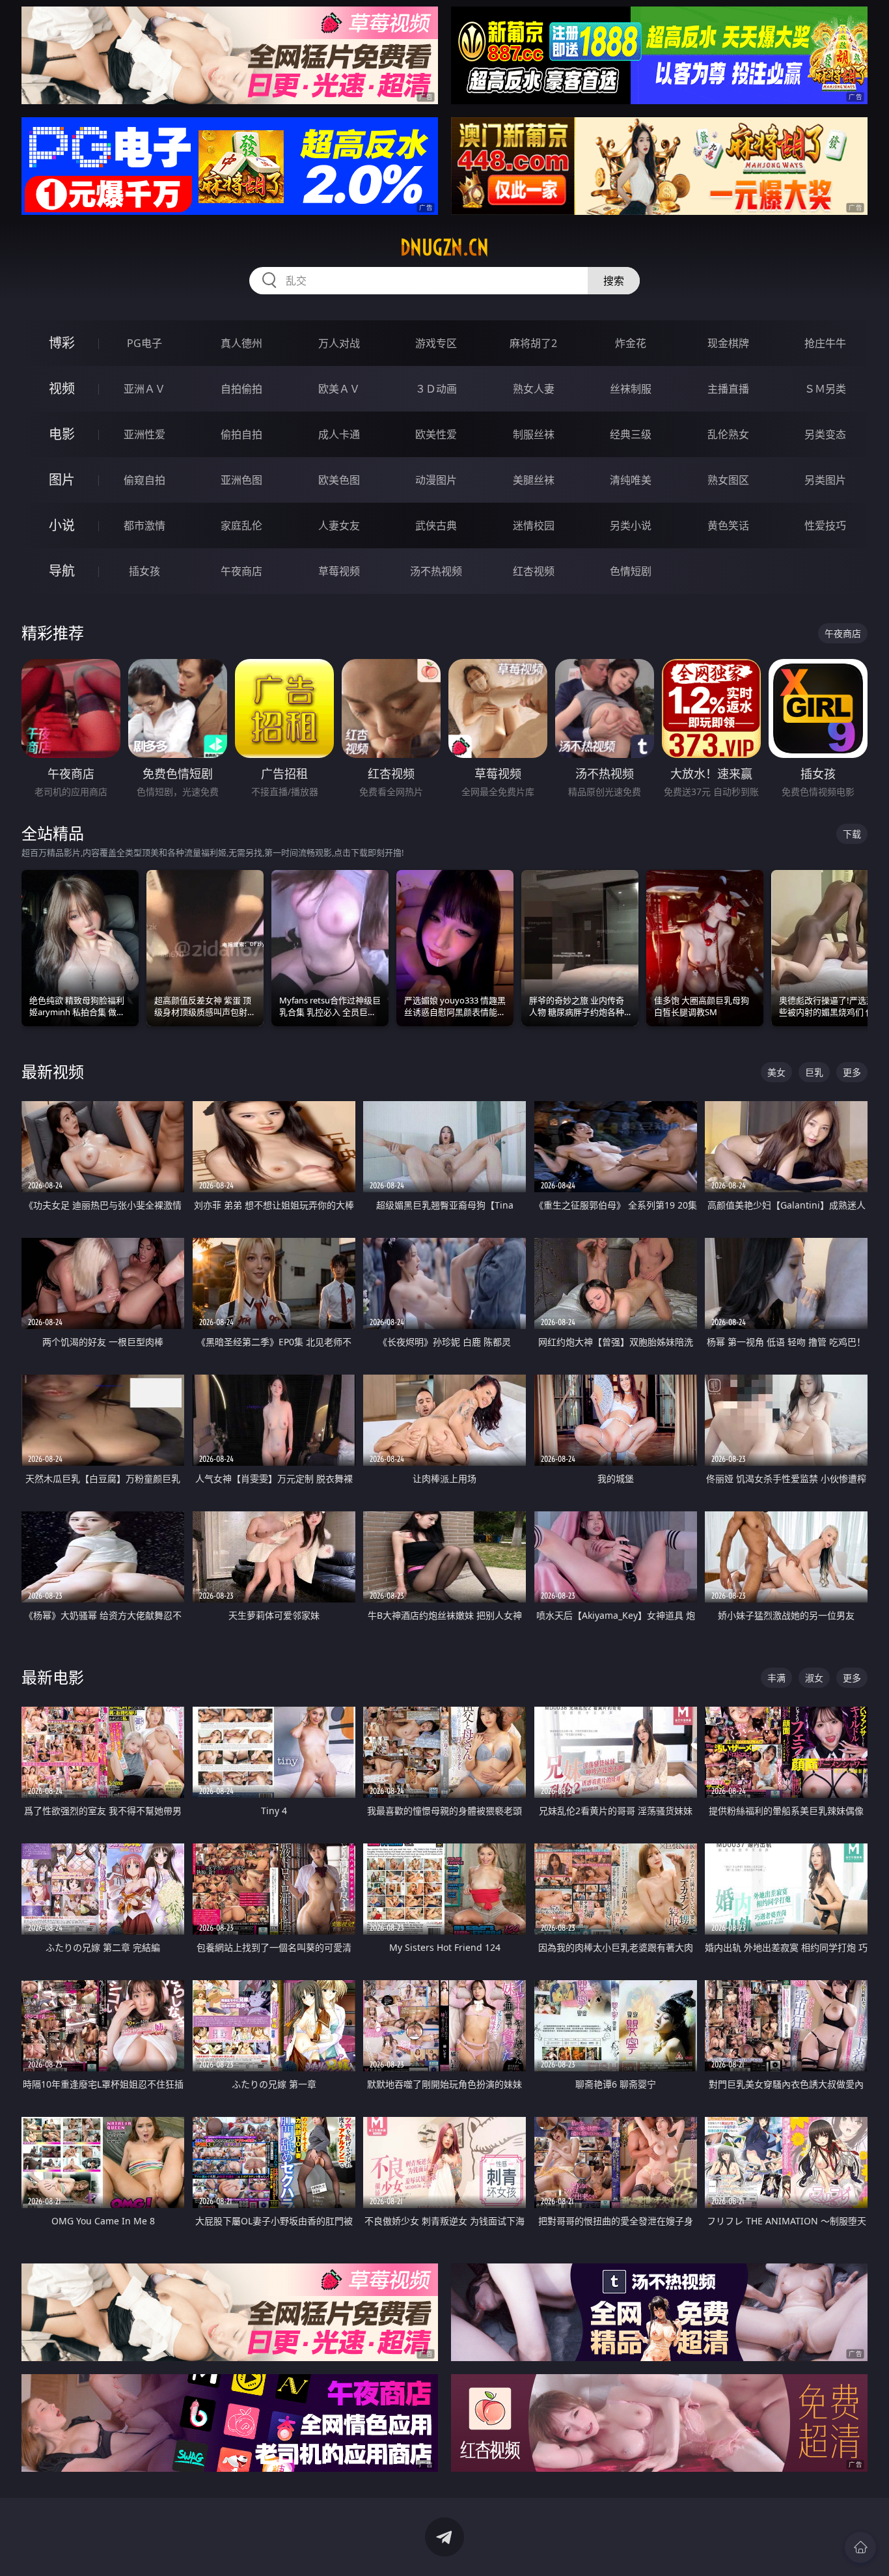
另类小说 (631, 525)
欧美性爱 (436, 434)
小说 (62, 525)
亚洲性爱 (144, 434)
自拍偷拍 (241, 389)
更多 (852, 1072)
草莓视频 (339, 571)
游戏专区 (436, 343)
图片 (62, 480)
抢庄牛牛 (825, 343)
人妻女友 (339, 525)
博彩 (62, 343)
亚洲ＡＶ (144, 389)
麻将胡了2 (533, 343)
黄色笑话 (728, 525)
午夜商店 (241, 571)
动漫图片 (436, 480)
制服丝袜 (534, 434)
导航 (62, 571)
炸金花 (631, 343)
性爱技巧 (825, 525)
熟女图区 (728, 480)
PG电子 (144, 343)
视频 (62, 388)
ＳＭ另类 (825, 389)
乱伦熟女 (728, 434)
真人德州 (241, 343)
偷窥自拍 (144, 480)
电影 (62, 434)
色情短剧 (631, 571)
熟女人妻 (534, 389)
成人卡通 (339, 434)
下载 (852, 834)
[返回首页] (860, 2547)
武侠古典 (436, 525)
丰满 (776, 1678)
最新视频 (53, 1071)
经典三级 (631, 434)
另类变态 (825, 434)
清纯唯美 (631, 480)
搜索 (614, 281)
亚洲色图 (241, 480)
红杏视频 (534, 571)
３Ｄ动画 (436, 389)
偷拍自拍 (241, 434)
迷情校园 (534, 525)
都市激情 (144, 525)
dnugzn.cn (444, 247)
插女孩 (144, 571)
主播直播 (728, 389)
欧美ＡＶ (339, 389)
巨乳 (814, 1072)
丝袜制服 (631, 389)
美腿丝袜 (534, 480)
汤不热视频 (436, 571)
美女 (776, 1072)
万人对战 (339, 343)
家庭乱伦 (241, 525)
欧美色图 (339, 480)
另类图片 (825, 480)
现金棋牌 (728, 343)
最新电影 (53, 1677)
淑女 (814, 1678)
